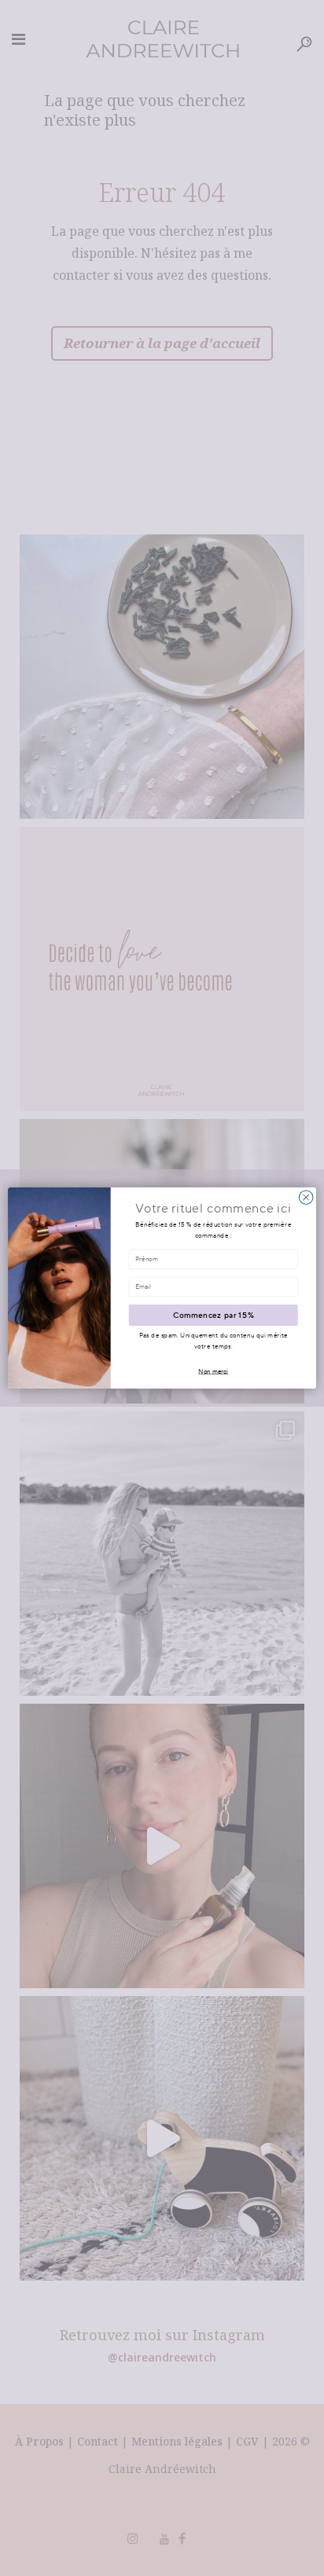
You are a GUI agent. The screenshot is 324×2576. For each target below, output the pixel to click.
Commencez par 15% (214, 1315)
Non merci (213, 1371)
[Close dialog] (306, 1198)
